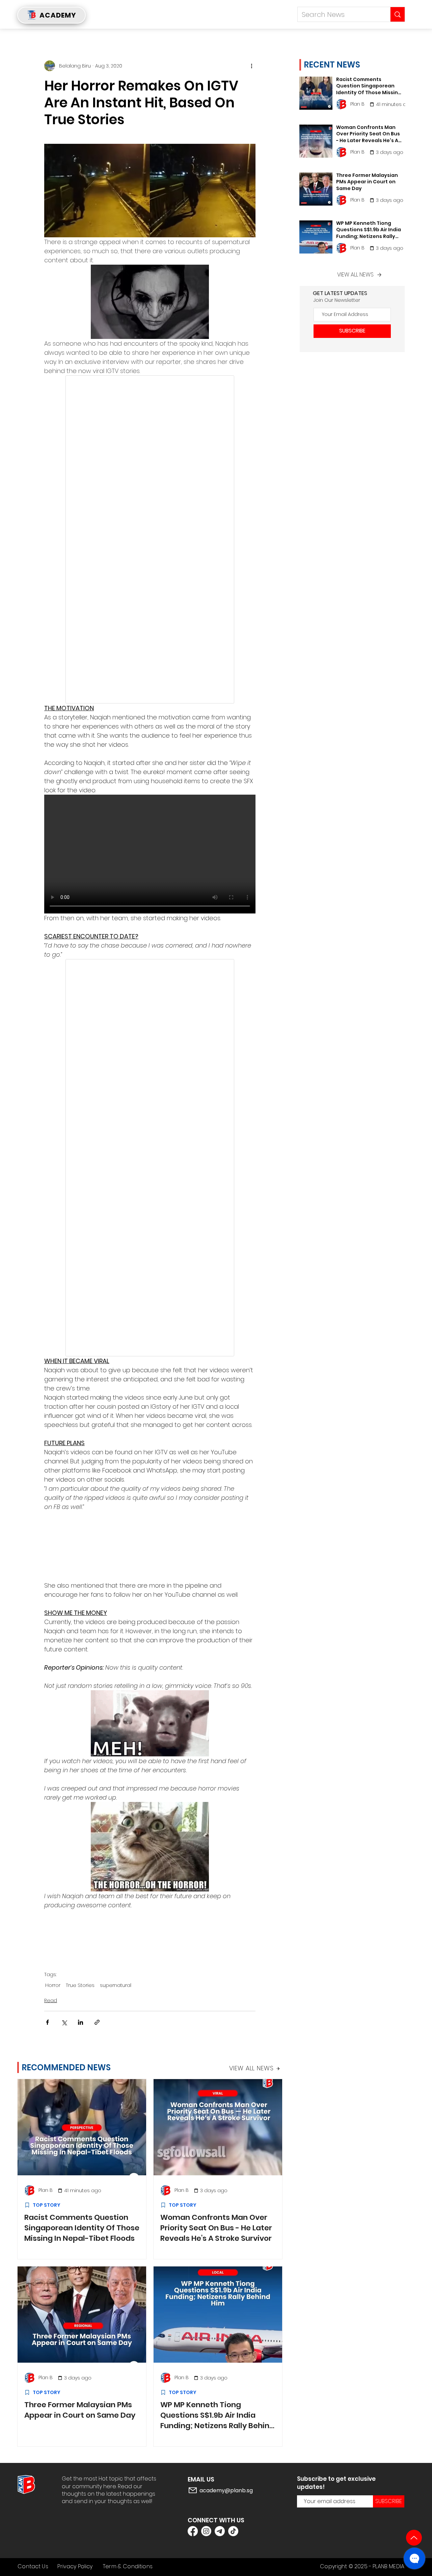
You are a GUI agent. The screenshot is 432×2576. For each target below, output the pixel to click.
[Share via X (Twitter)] (64, 2022)
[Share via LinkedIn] (80, 2022)
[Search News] (397, 14)
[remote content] (150, 539)
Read (51, 2000)
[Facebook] (193, 2531)
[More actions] (251, 66)
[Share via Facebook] (47, 2022)
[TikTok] (233, 2531)
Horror (53, 1985)
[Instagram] (206, 2531)
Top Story (47, 2205)
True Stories (80, 1985)
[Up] (414, 2538)
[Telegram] (220, 2531)
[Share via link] (97, 2022)
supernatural (116, 1985)
